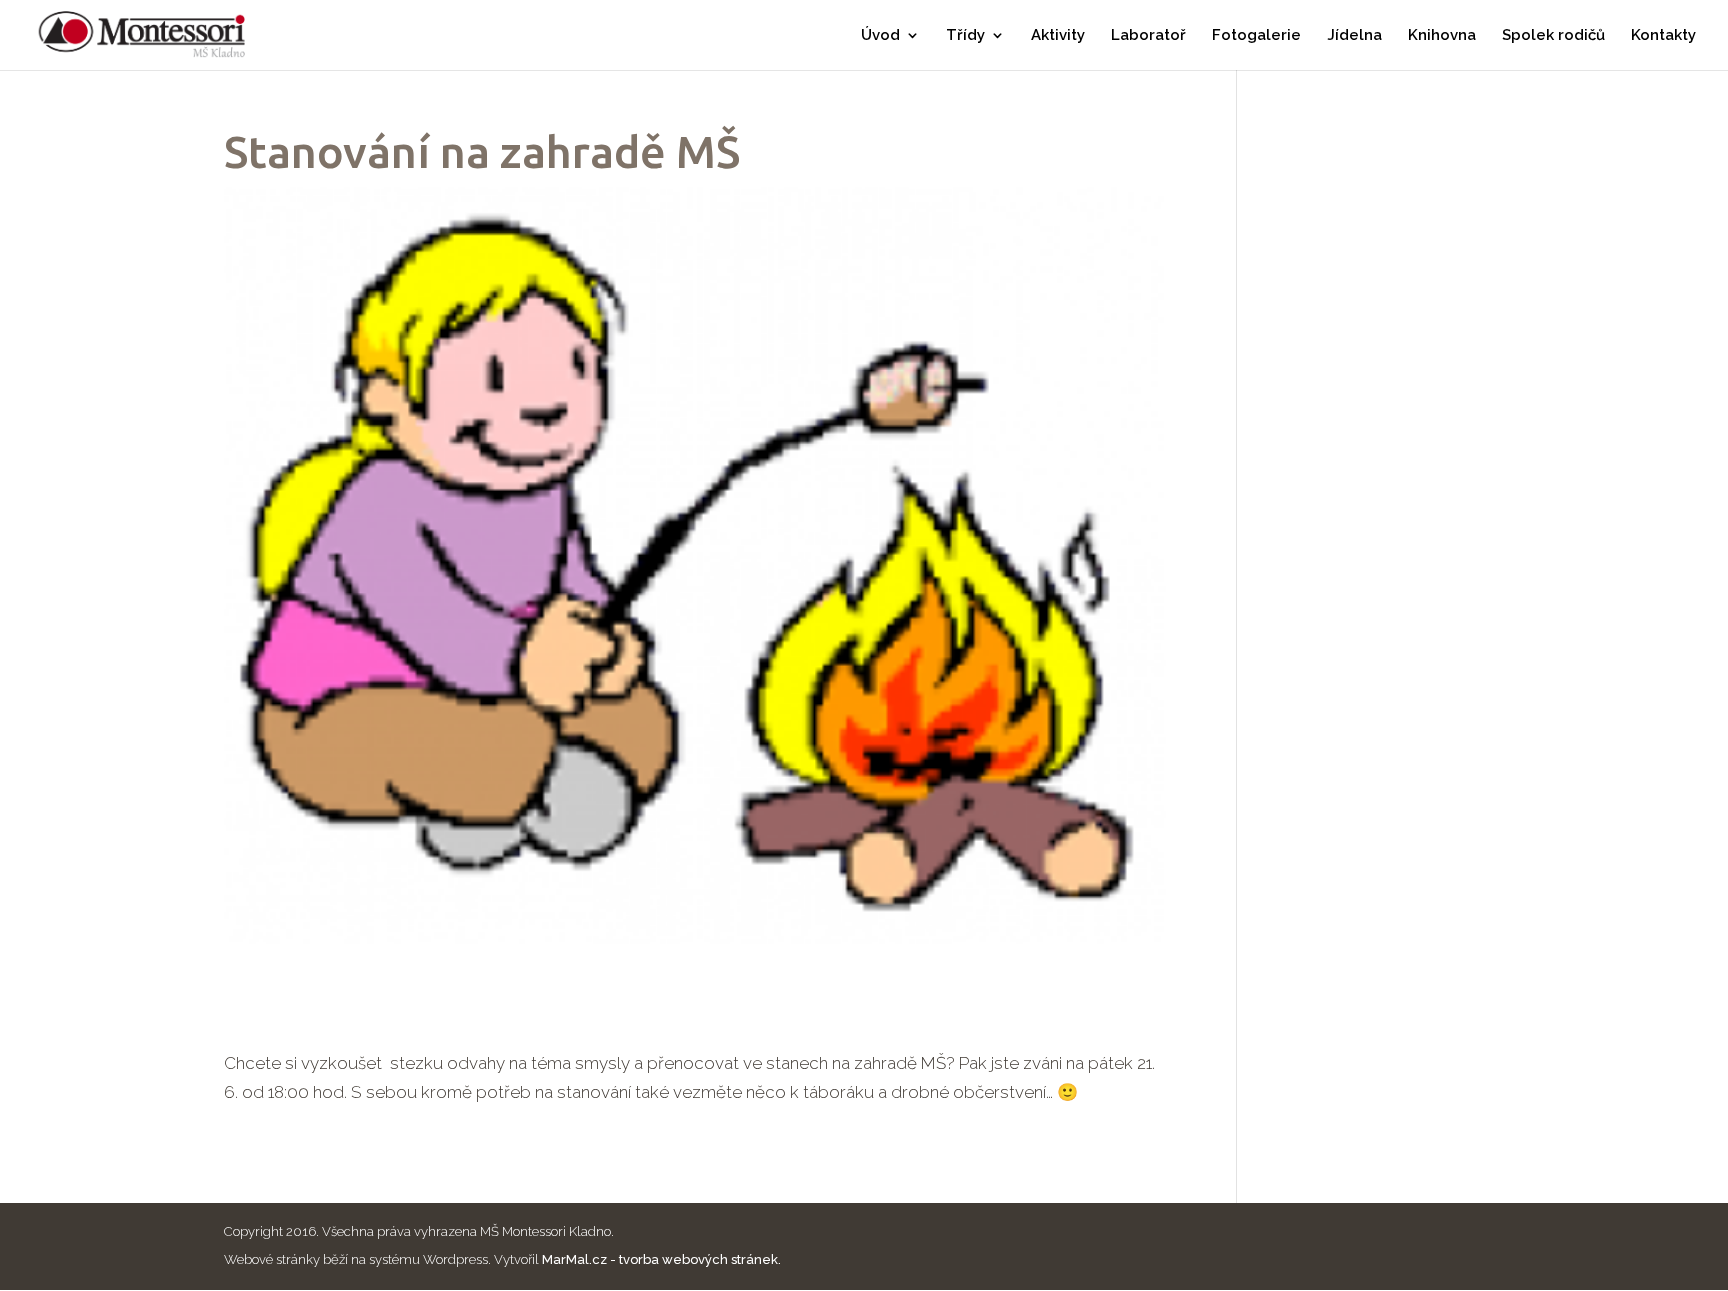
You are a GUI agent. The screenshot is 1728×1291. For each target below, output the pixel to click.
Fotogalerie (1256, 36)
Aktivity (1058, 36)
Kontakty (1663, 36)
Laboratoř (1148, 36)
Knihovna (1442, 36)
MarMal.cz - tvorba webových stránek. (661, 1259)
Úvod (880, 36)
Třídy (965, 36)
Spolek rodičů (1553, 36)
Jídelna (1354, 36)
